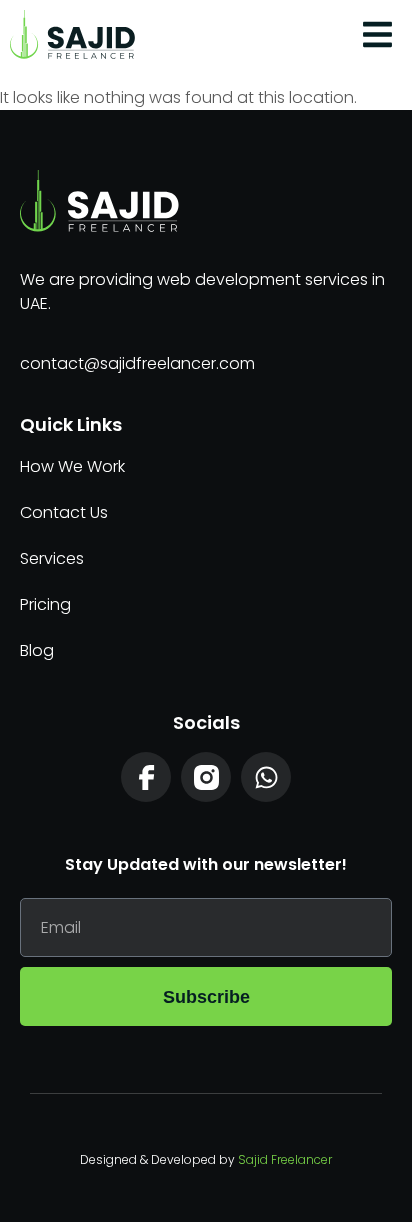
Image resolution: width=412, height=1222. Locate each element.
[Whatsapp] (266, 777)
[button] (378, 35)
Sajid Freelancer (285, 1159)
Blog (37, 650)
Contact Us (64, 512)
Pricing (45, 604)
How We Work (72, 466)
